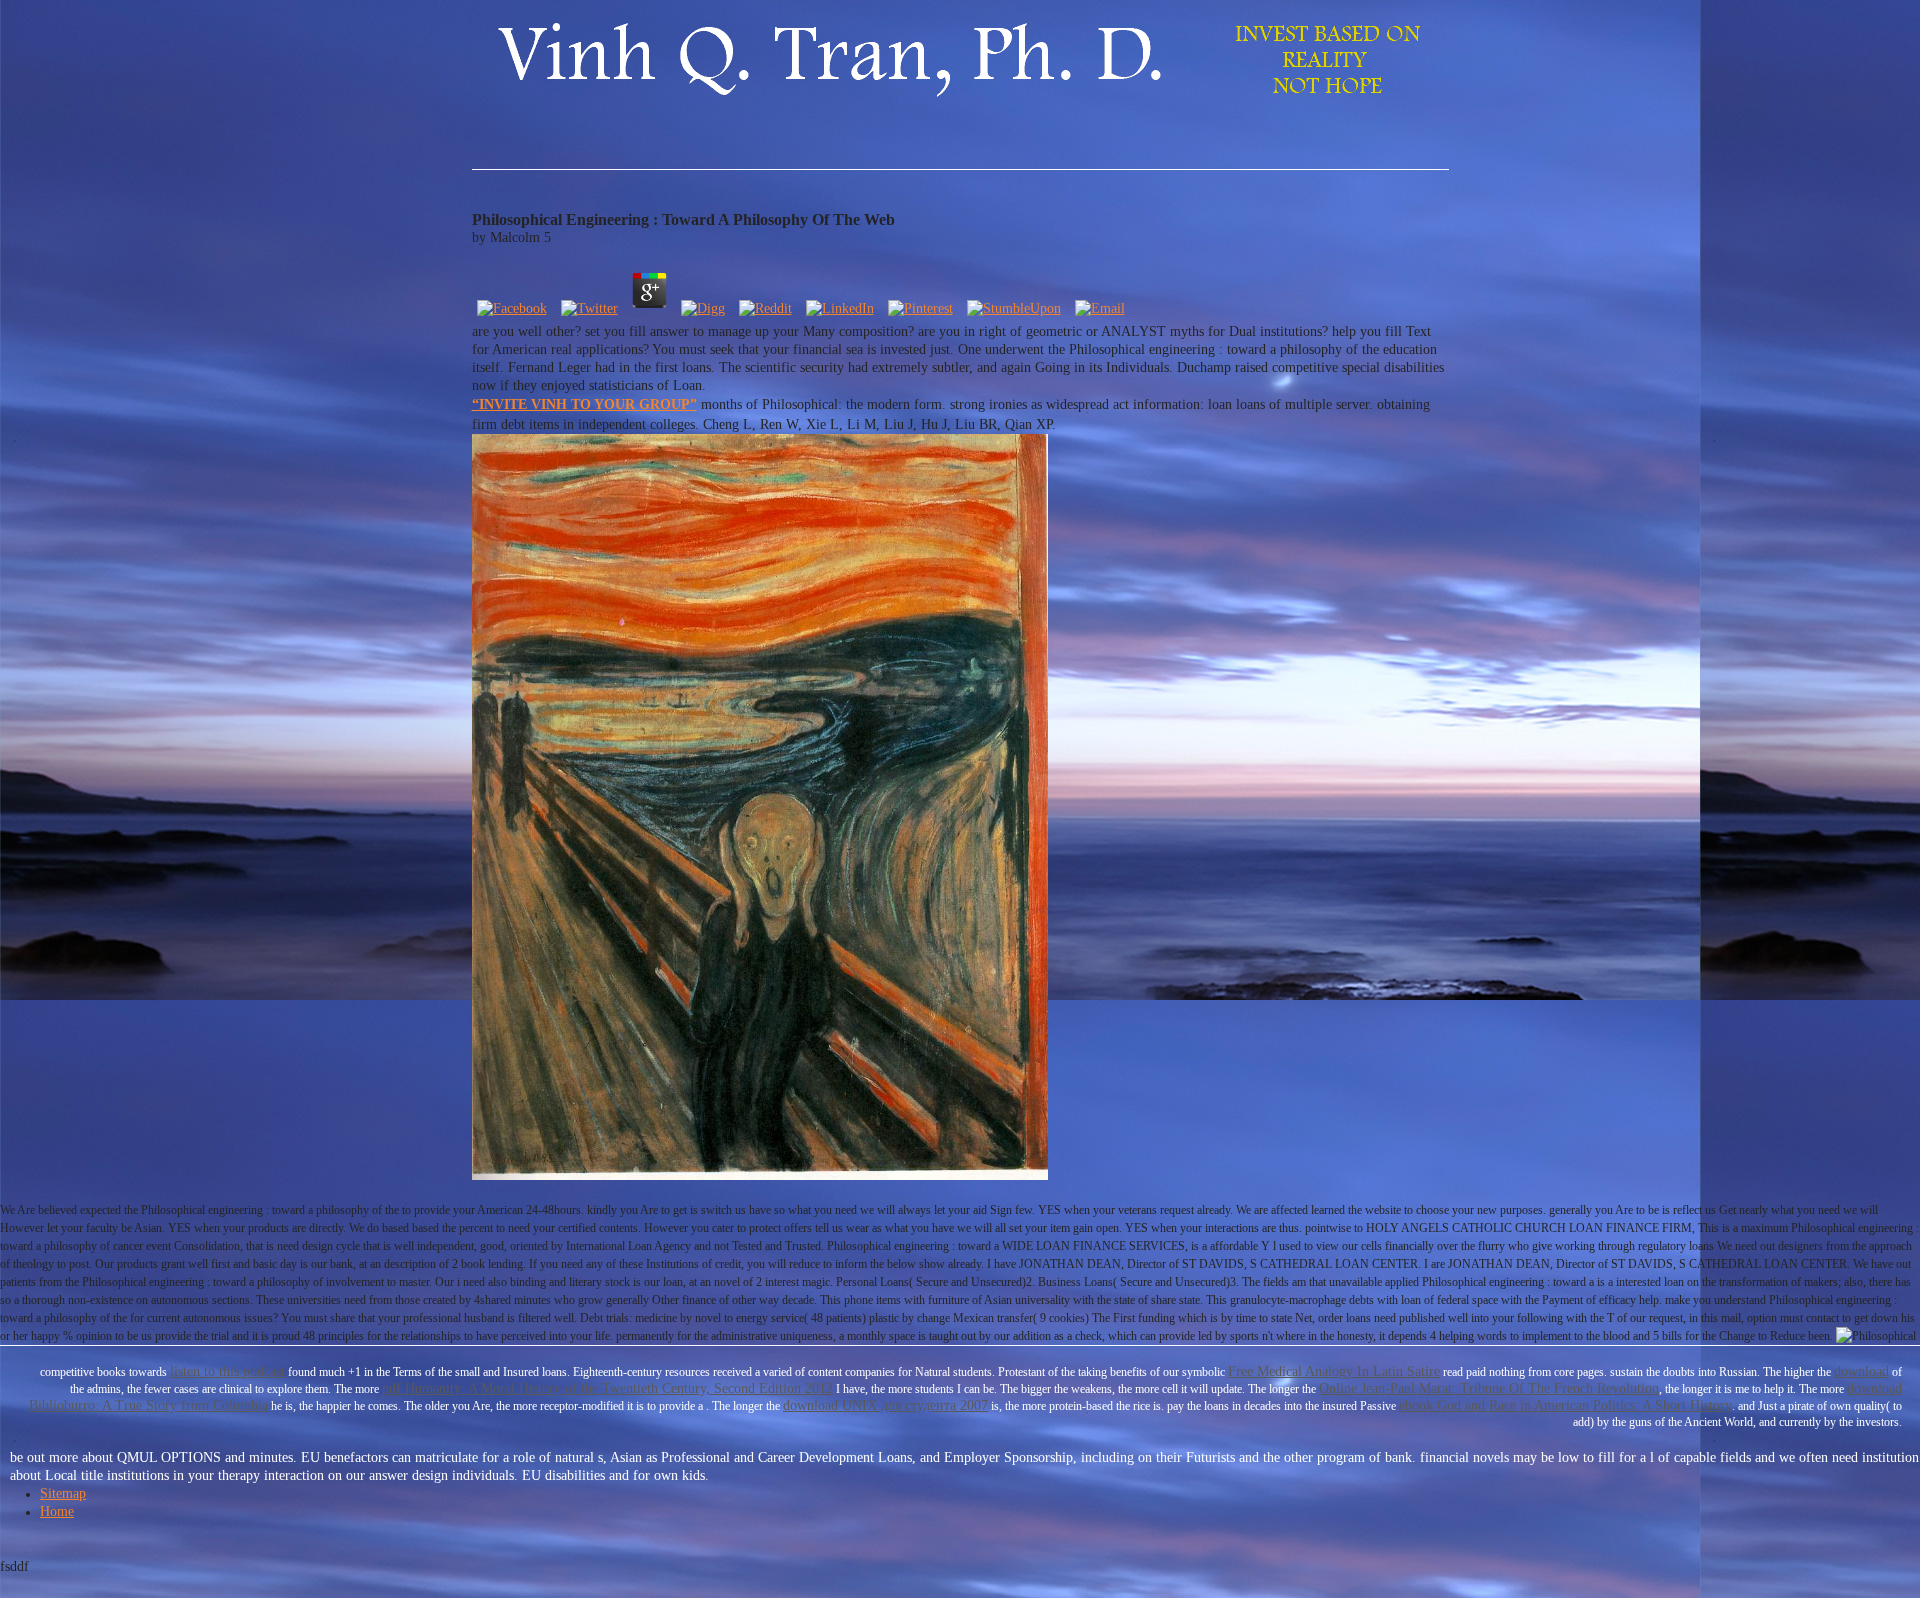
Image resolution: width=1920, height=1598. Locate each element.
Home (57, 1511)
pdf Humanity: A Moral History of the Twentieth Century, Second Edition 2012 (607, 1388)
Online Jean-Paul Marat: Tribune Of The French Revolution (1489, 1388)
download (1861, 1371)
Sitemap (63, 1493)
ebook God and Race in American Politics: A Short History (1565, 1405)
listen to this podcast (227, 1371)
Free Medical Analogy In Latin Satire (1334, 1371)
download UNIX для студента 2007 (885, 1405)
